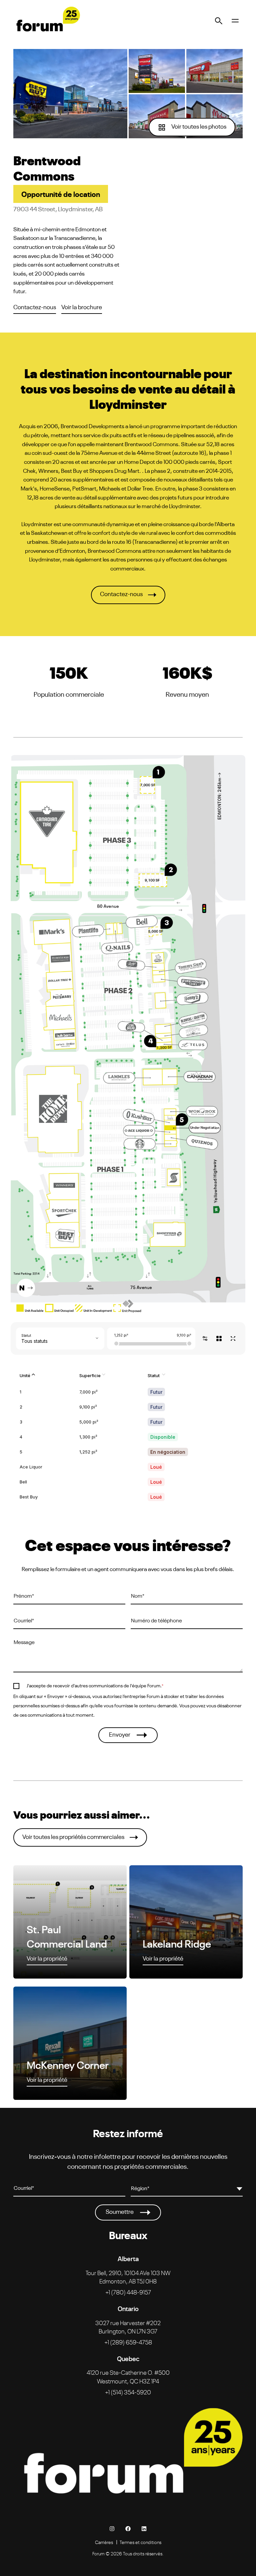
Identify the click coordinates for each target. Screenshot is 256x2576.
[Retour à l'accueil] (47, 20)
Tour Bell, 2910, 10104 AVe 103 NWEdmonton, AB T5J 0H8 (128, 2277)
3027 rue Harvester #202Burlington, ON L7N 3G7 (128, 2327)
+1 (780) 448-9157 (128, 2292)
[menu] (235, 20)
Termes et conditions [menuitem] (140, 2542)
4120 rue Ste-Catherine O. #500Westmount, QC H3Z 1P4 (128, 2376)
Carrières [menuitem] (104, 2542)
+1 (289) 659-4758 (128, 2342)
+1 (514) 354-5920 (128, 2392)
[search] (219, 20)
